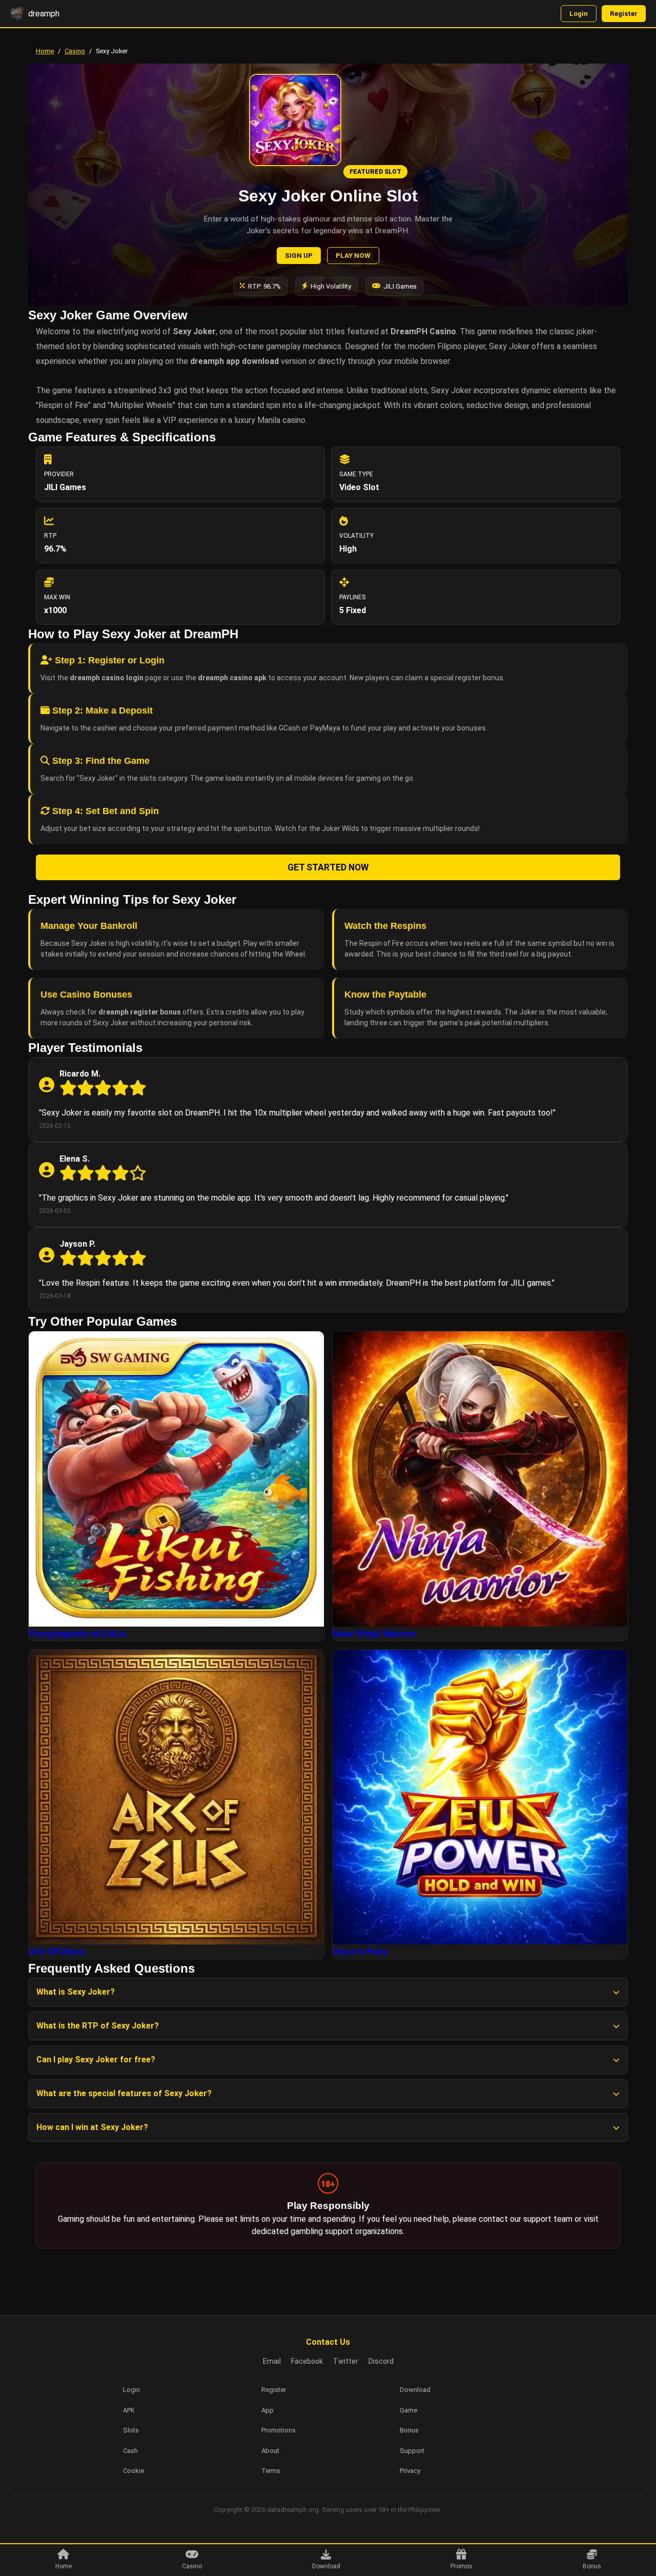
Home (45, 51)
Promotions (279, 2430)
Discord (381, 2361)
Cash (130, 2451)
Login (579, 14)
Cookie (134, 2471)
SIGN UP (299, 256)
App (268, 2410)
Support (412, 2451)
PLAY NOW (353, 256)
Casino (75, 51)
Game (408, 2410)
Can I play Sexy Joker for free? (96, 2060)
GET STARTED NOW (328, 867)
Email (272, 2361)
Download (326, 2566)
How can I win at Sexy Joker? (92, 2127)
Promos (462, 2566)
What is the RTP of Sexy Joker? (98, 2026)
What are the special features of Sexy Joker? (124, 2093)
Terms (271, 2471)
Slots (131, 2430)
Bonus (592, 2566)
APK (129, 2410)
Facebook (307, 2361)
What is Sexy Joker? (76, 1992)
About (270, 2451)
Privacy (410, 2471)
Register (624, 14)
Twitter (346, 2361)
